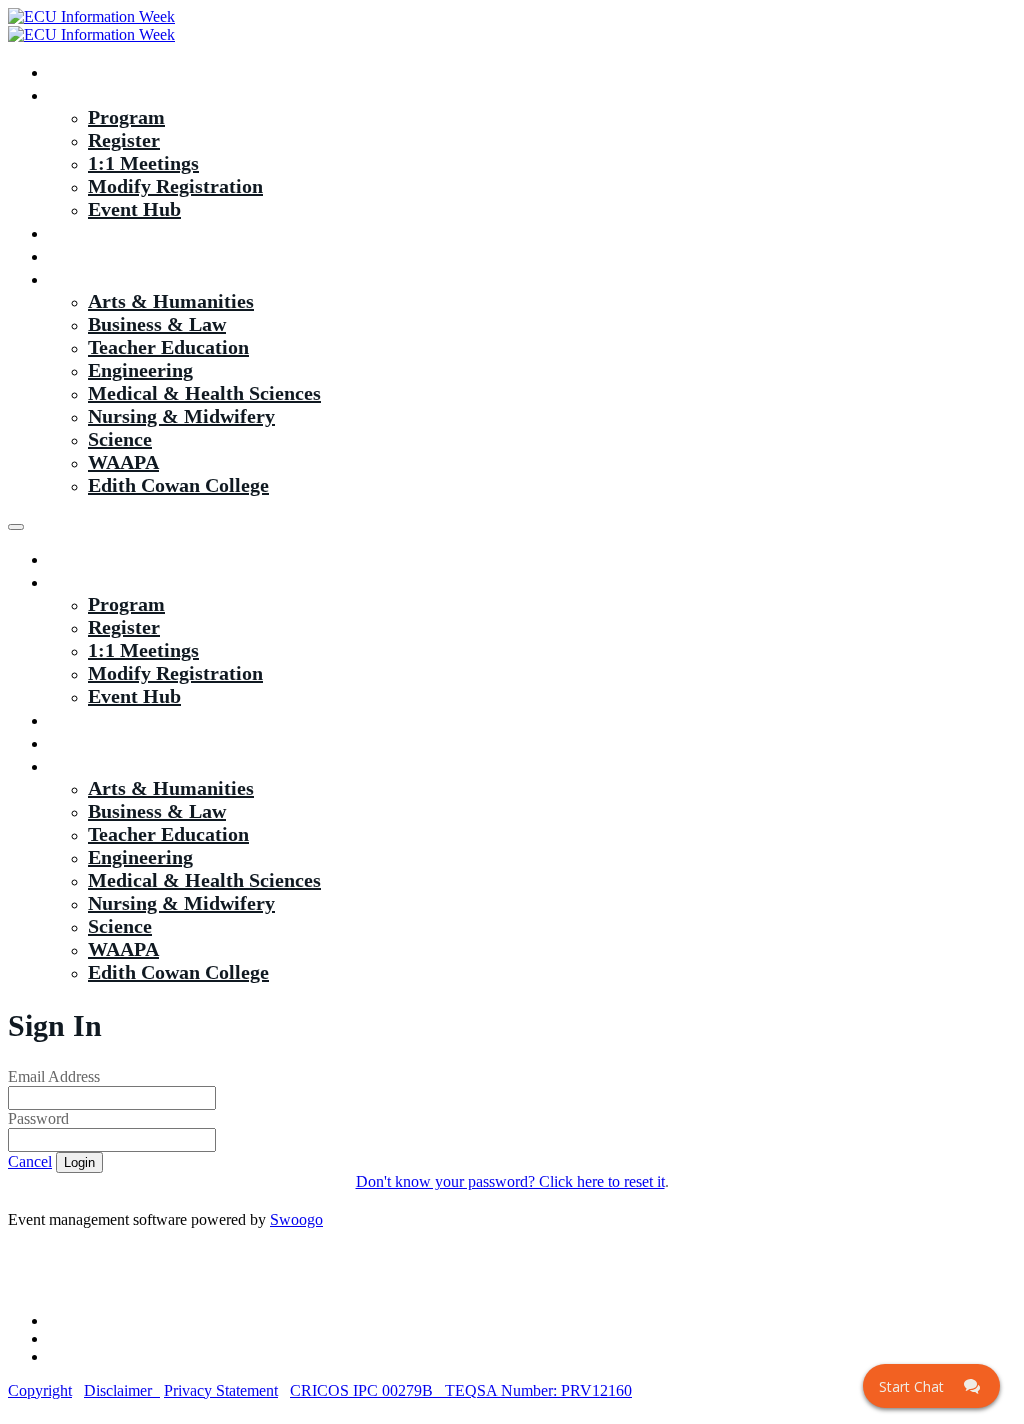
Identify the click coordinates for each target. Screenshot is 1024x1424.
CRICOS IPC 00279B (367, 1390)
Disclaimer (122, 1390)
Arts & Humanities (171, 301)
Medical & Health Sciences (204, 393)
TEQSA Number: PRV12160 (538, 1390)
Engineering (140, 370)
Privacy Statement (221, 1390)
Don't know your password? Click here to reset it (510, 1181)
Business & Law (157, 324)
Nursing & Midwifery (181, 416)
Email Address (54, 1076)
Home (74, 71)
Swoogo (296, 1219)
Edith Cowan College (178, 485)
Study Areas (100, 278)
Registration (101, 94)
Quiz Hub (90, 232)
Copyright (40, 1390)
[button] (30, 1161)
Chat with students (129, 255)
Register (124, 140)
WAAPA (123, 462)
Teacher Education (168, 347)
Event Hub (134, 209)
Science (120, 439)
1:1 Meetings (143, 163)
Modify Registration (175, 186)
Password (38, 1118)
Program (126, 117)
